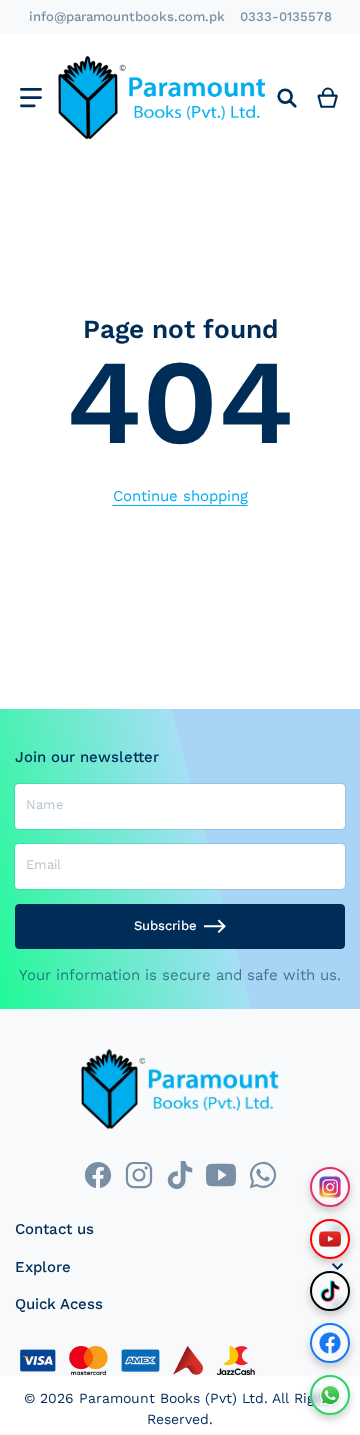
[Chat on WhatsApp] (330, 1395)
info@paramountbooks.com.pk (127, 16)
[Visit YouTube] (330, 1239)
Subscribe (165, 925)
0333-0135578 (286, 16)
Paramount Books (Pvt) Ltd (171, 1398)
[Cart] (328, 97)
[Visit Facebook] (330, 1343)
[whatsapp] (262, 1174)
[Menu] (30, 97)
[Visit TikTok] (330, 1291)
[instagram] (138, 1174)
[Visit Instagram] (330, 1187)
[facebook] (97, 1174)
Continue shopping (180, 496)
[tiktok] (179, 1174)
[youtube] (221, 1174)
